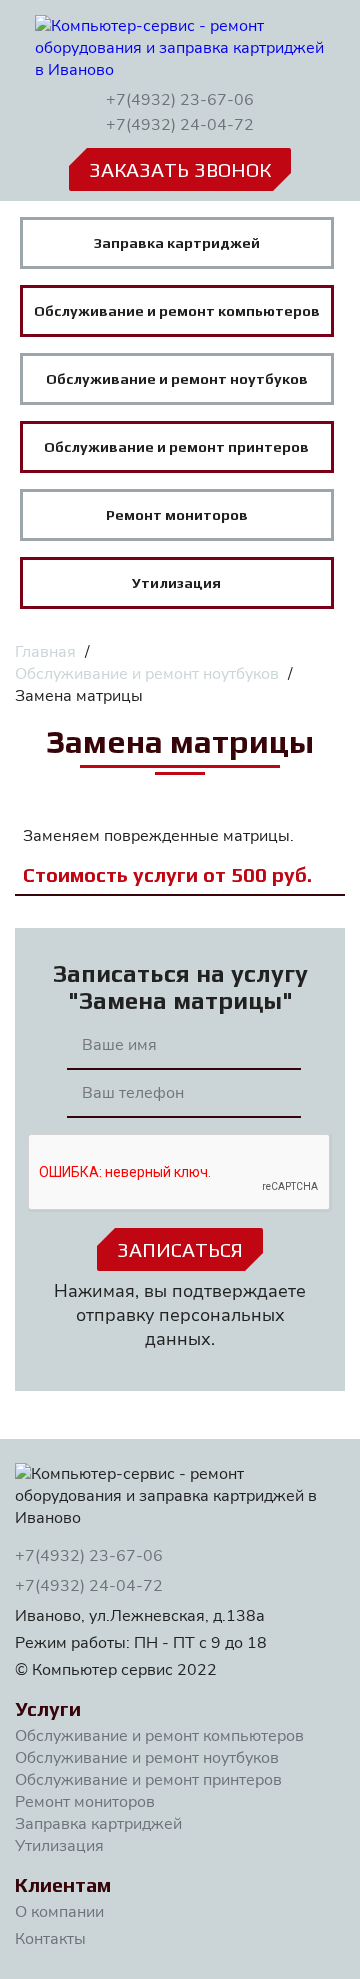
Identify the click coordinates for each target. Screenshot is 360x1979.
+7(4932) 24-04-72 (180, 125)
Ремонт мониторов (85, 1802)
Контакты (50, 1939)
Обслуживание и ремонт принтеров (148, 1780)
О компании (59, 1912)
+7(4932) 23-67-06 (180, 100)
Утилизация (59, 1846)
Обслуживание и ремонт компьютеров (159, 1736)
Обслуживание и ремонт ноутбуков (147, 1758)
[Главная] (180, 48)
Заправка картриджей (98, 1824)
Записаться (180, 1249)
